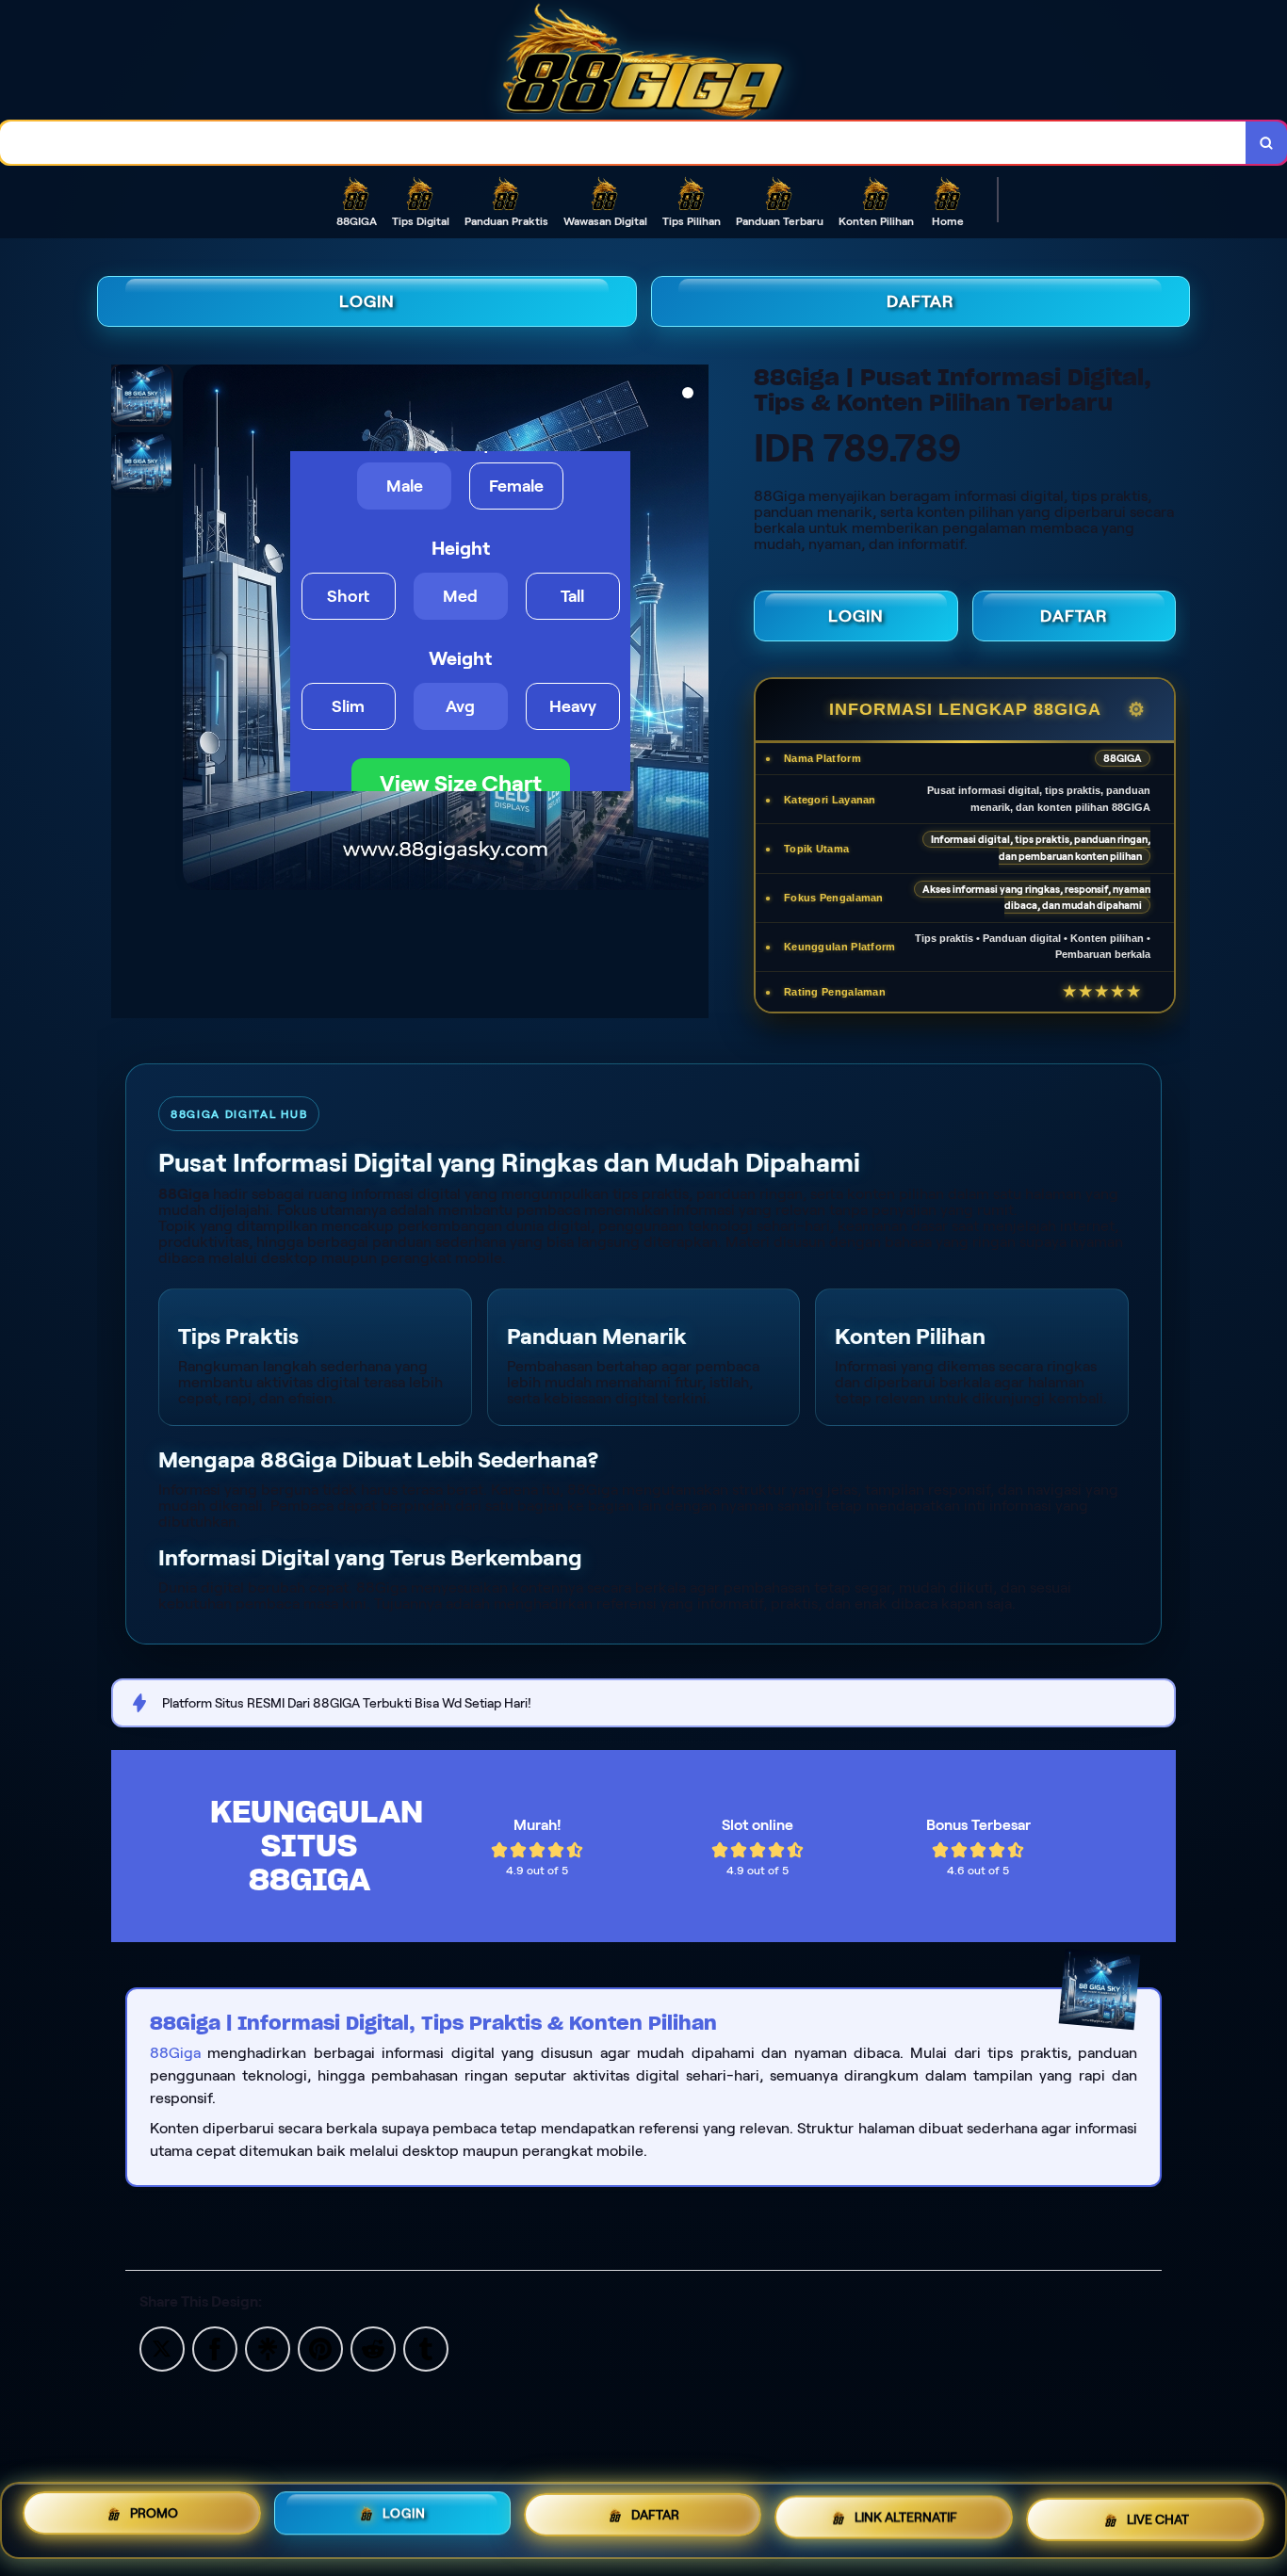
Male (405, 486)
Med (460, 596)
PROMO (154, 2514)
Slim (348, 706)
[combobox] (623, 143)
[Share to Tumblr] (426, 2348)
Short (348, 596)
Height (461, 548)
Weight (460, 658)
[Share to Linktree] (268, 2348)
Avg (460, 706)
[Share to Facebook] (215, 2348)
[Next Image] (693, 630)
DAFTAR (920, 301)
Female (516, 486)
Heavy (573, 706)
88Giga (175, 2053)
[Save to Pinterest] (320, 2348)
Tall (572, 596)
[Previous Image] (198, 630)
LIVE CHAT (1158, 2520)
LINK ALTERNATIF (906, 2519)
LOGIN (367, 301)
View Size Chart (461, 783)
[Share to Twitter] (162, 2348)
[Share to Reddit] (373, 2348)
